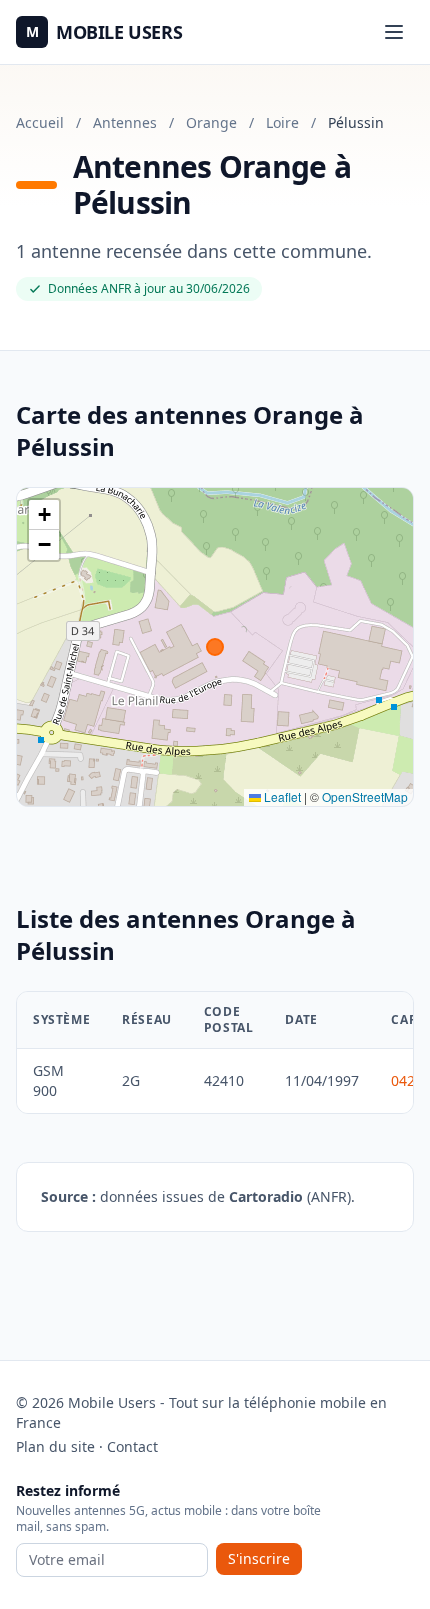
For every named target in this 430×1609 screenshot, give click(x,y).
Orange (211, 122)
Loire (282, 122)
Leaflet (281, 796)
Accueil (40, 122)
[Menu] (394, 32)
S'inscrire (259, 1558)
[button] (44, 515)
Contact (132, 1446)
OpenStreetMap (365, 796)
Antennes (125, 122)
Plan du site (55, 1446)
